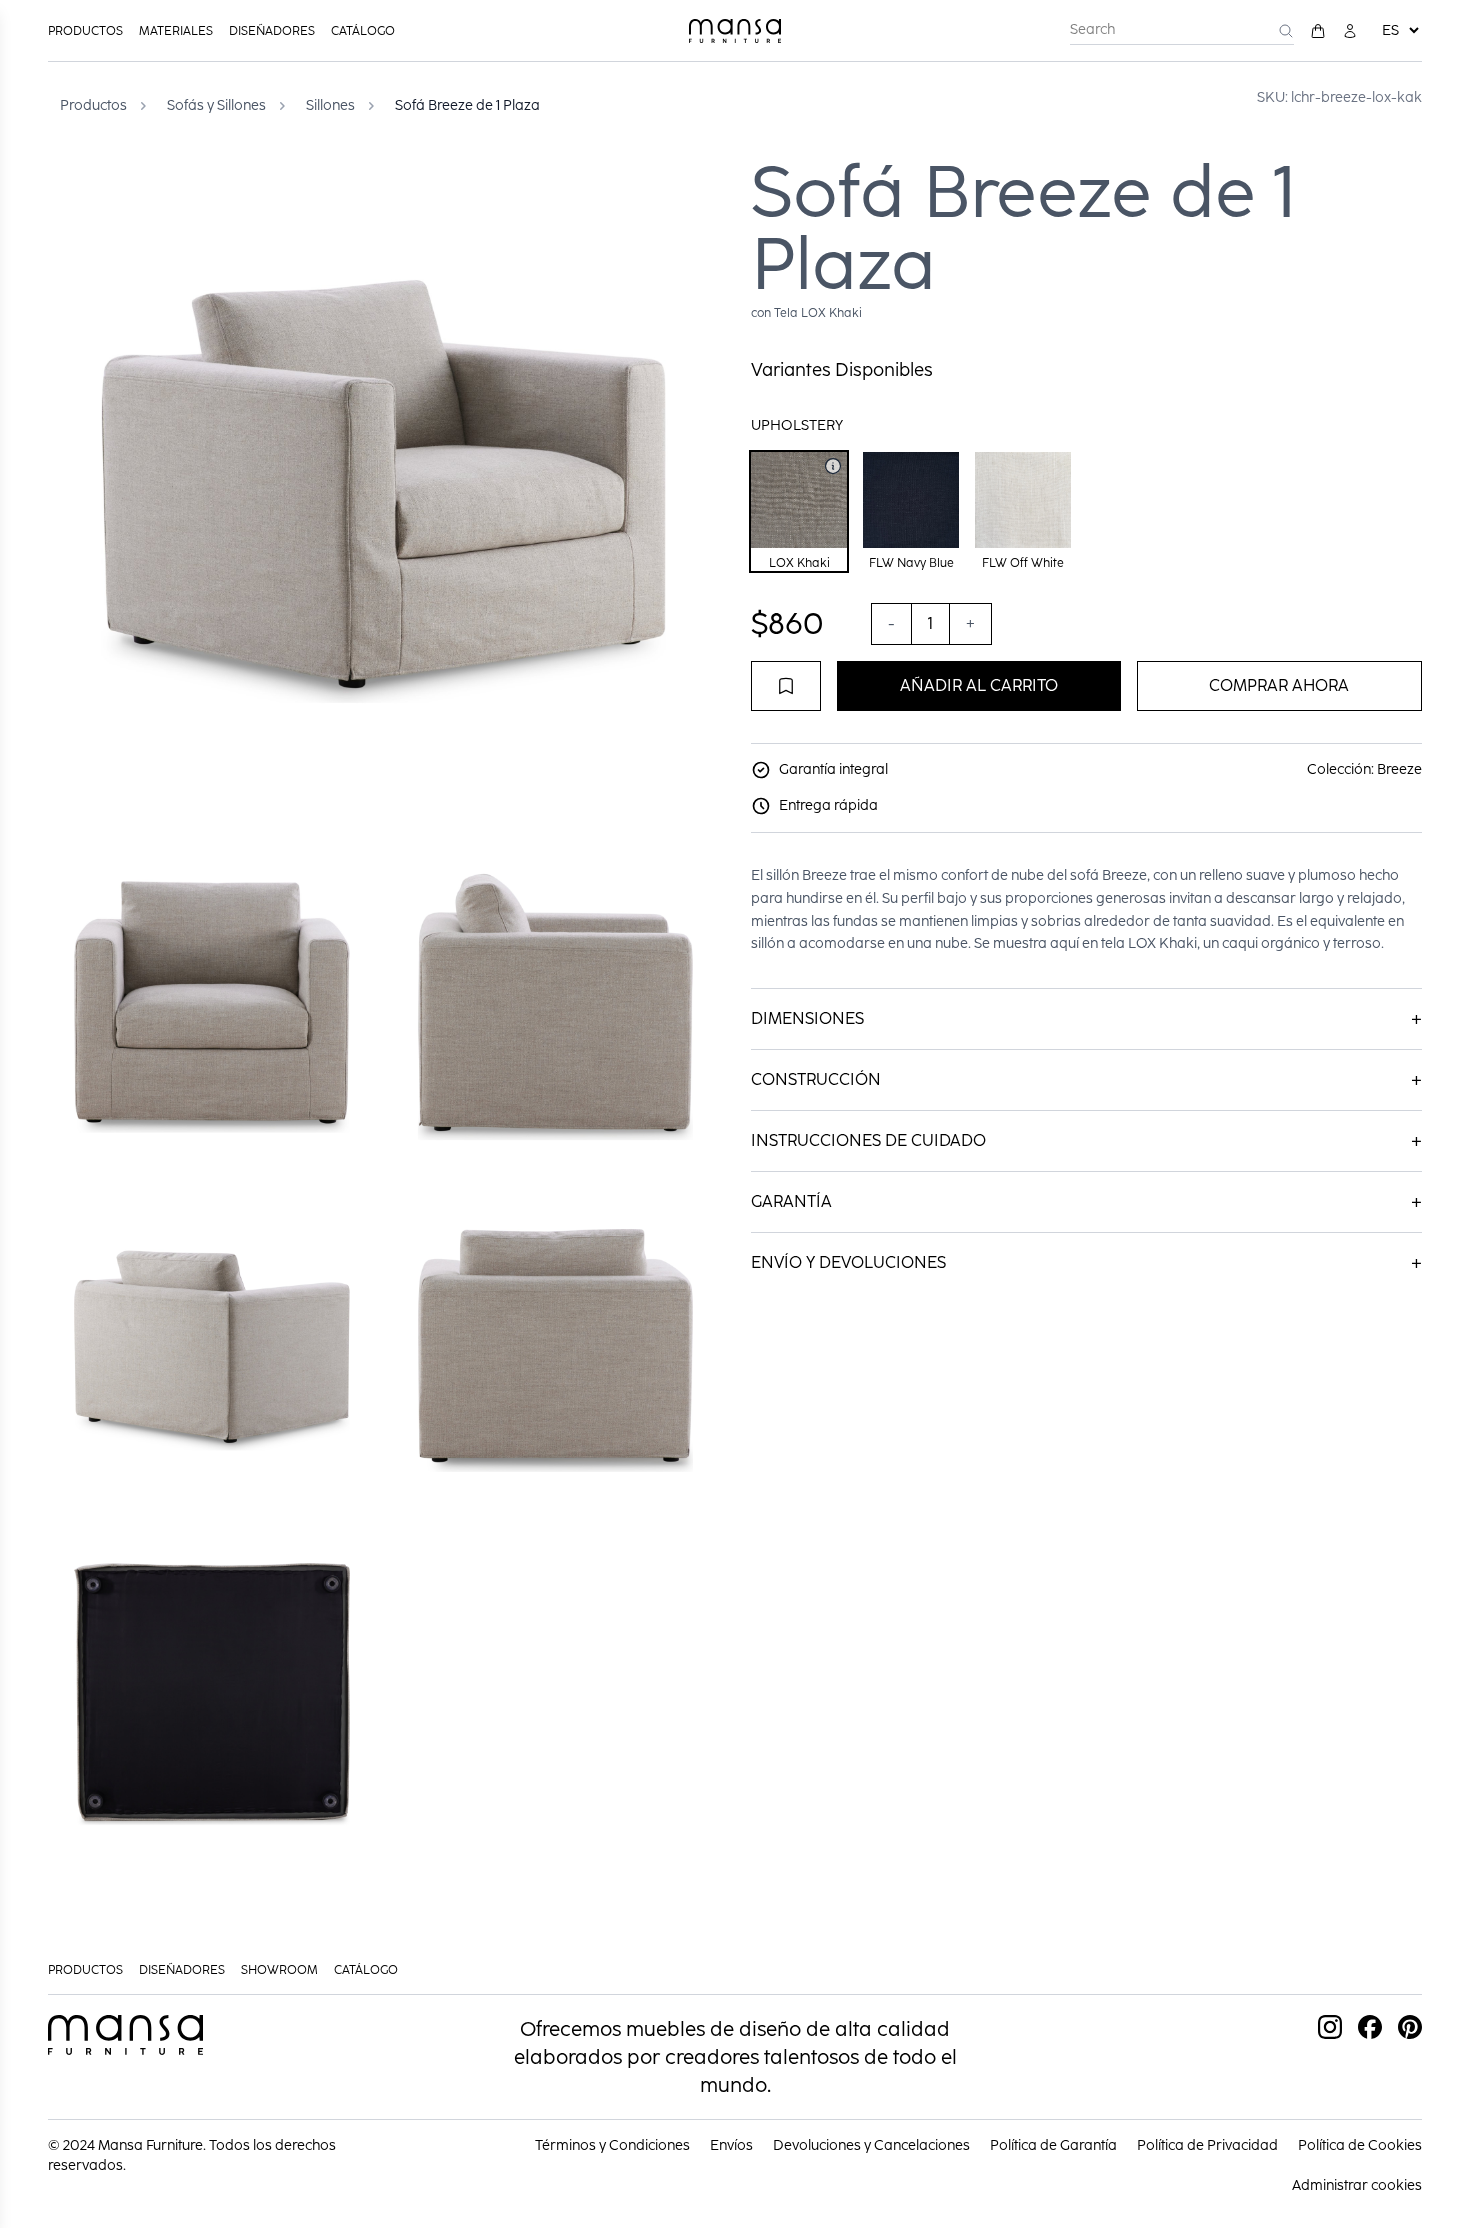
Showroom (279, 1970)
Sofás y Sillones (216, 105)
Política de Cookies (1360, 2145)
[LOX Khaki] (833, 466)
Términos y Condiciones (612, 2145)
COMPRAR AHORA (1279, 685)
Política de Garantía (1053, 2145)
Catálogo (363, 31)
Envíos (731, 2145)
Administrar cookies (1357, 2185)
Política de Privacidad (1207, 2145)
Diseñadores (272, 31)
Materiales (176, 31)
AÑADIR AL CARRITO (979, 685)
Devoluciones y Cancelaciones (871, 2145)
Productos (85, 31)
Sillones (330, 105)
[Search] (1286, 31)
